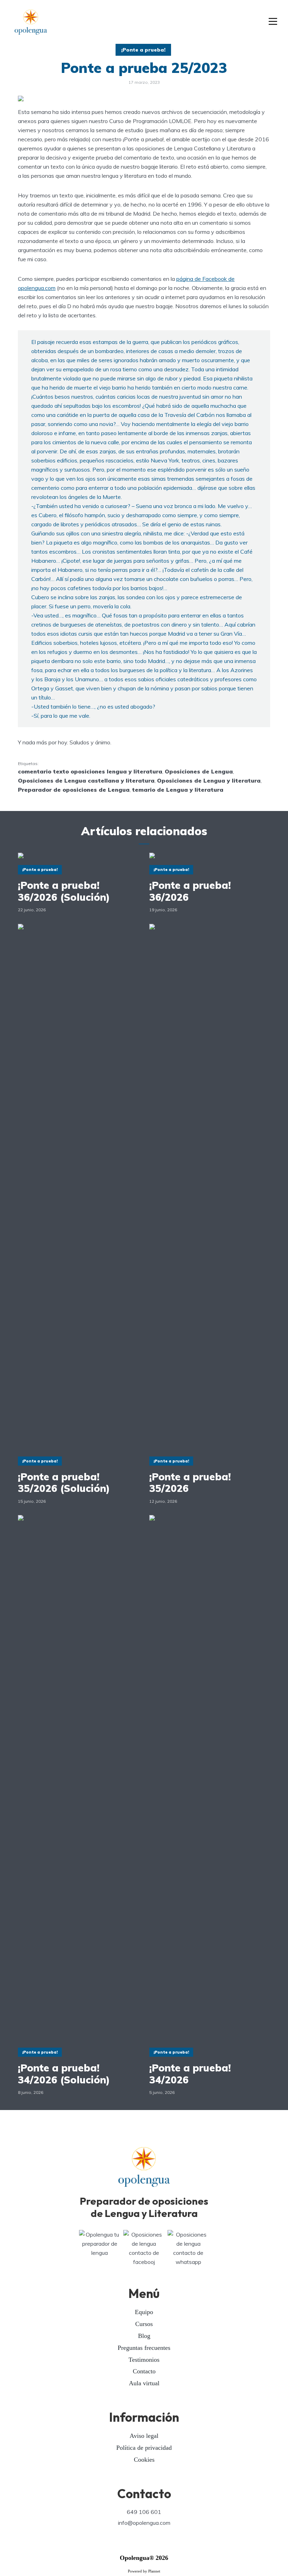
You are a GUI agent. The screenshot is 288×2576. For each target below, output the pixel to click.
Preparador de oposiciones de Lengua (74, 790)
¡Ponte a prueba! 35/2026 (190, 1483)
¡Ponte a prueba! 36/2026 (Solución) (64, 891)
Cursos (144, 2324)
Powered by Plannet (144, 2571)
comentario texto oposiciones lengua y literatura (90, 771)
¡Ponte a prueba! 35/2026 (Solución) (64, 1483)
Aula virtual (144, 2383)
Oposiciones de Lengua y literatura (209, 780)
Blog (144, 2336)
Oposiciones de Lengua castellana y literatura (86, 780)
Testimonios (144, 2360)
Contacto (144, 2371)
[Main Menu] (273, 22)
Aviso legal (144, 2436)
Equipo (144, 2312)
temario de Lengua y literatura (178, 790)
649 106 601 (144, 2512)
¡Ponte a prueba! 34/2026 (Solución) (64, 2074)
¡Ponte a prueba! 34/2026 (190, 2074)
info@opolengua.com (144, 2523)
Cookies (144, 2460)
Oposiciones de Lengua (199, 771)
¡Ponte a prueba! (143, 50)
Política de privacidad (144, 2448)
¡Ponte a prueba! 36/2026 (190, 891)
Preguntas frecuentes (144, 2348)
